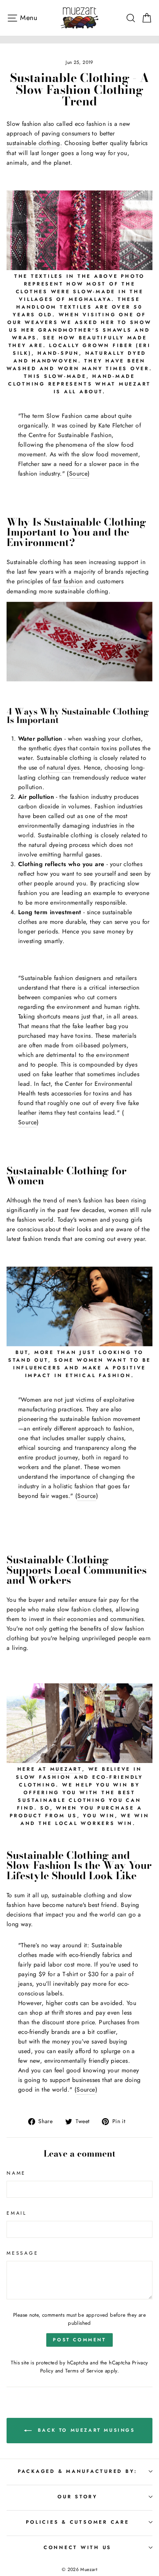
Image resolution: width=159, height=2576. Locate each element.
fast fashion (68, 581)
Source (78, 473)
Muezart (66, 1769)
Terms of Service (84, 2371)
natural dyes (63, 767)
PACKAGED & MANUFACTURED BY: (78, 2471)
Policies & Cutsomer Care (77, 2522)
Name (16, 2173)
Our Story (78, 2497)
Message (22, 2253)
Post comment (79, 2340)
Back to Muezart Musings (85, 2430)
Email (17, 2213)
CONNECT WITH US (78, 2548)
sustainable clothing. (34, 143)
